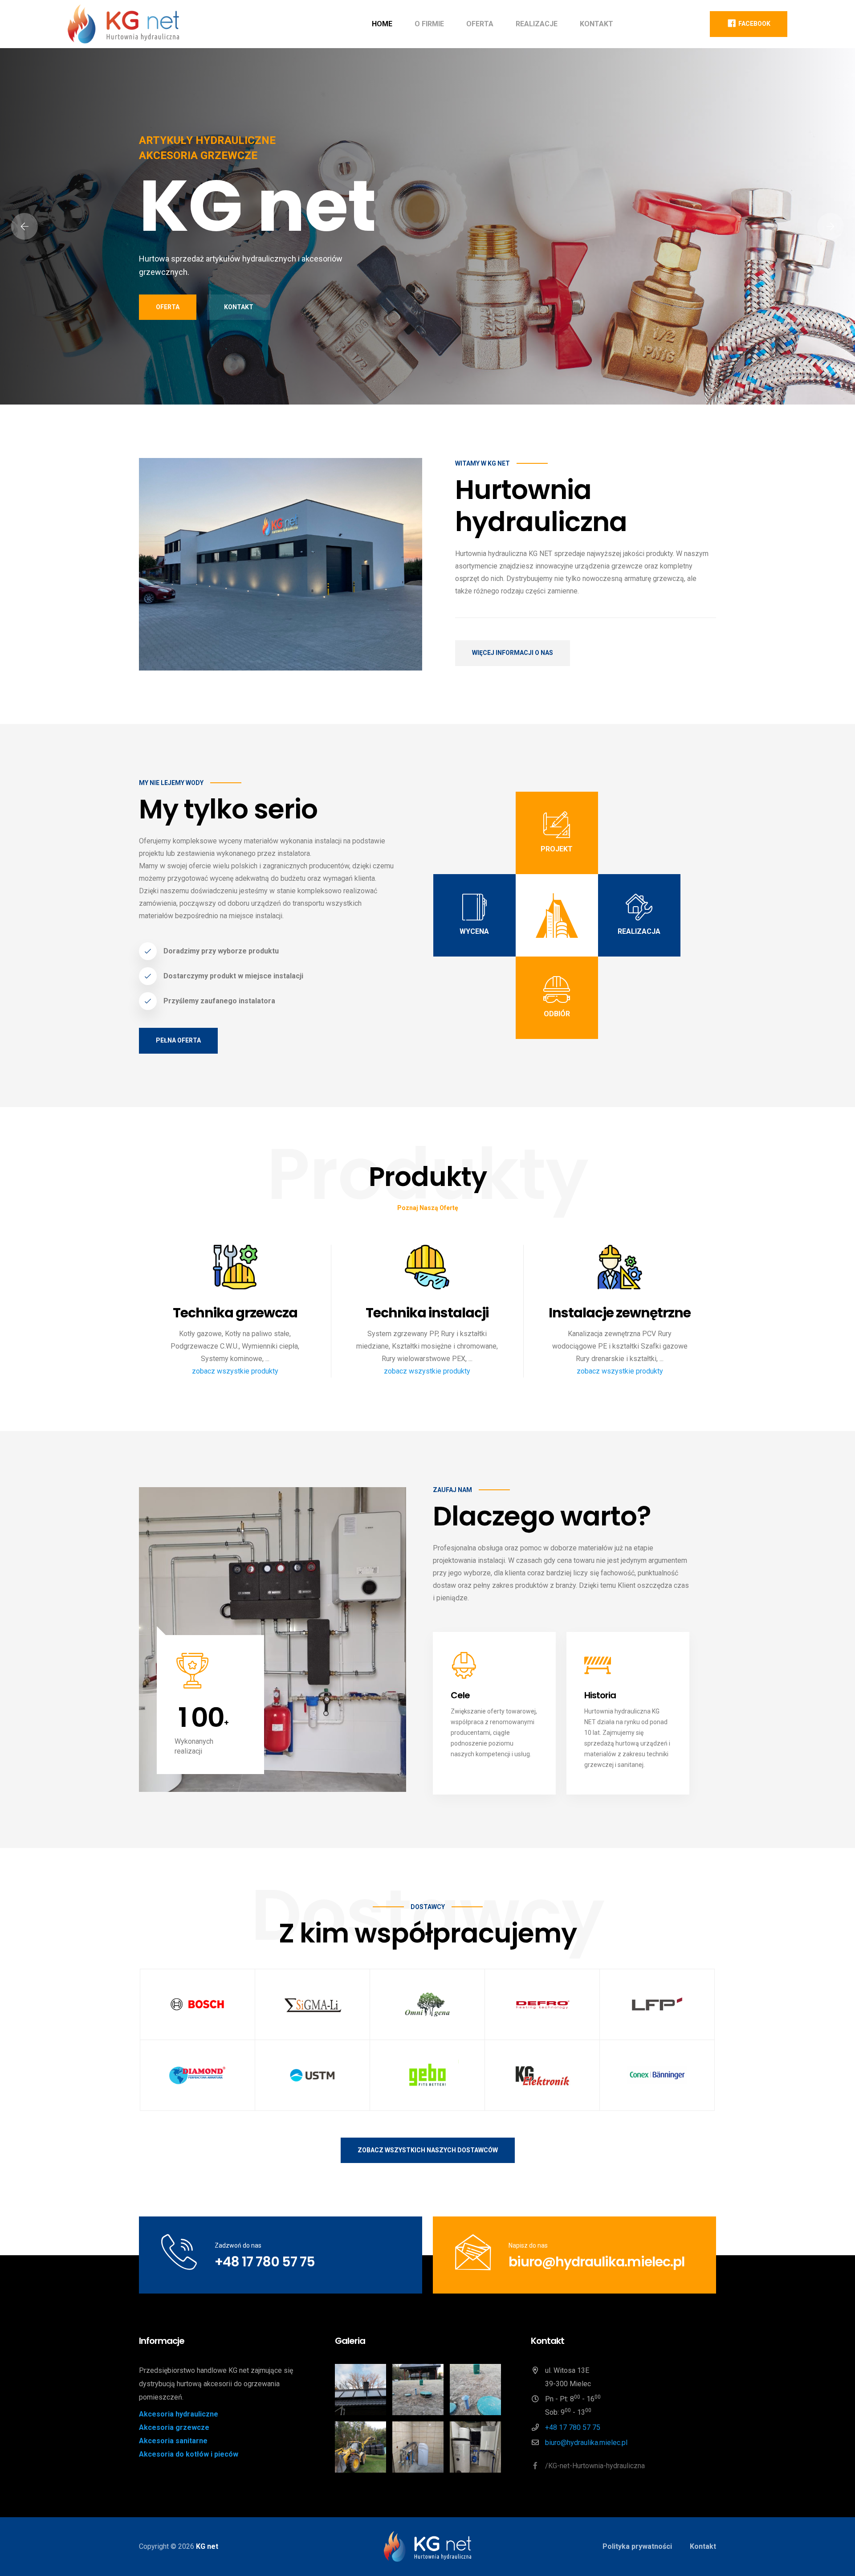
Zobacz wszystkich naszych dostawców (428, 2150)
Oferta (480, 24)
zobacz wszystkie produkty (235, 1371)
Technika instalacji (427, 1313)
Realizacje (537, 24)
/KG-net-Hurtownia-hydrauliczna (594, 2466)
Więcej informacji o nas (513, 653)
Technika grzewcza (235, 1313)
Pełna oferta (178, 1040)
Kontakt (596, 24)
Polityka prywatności (637, 2546)
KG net (207, 2546)
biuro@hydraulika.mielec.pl (596, 2262)
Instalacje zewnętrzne (620, 1313)
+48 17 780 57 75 (265, 2262)
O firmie (429, 24)
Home (382, 24)
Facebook (754, 24)
